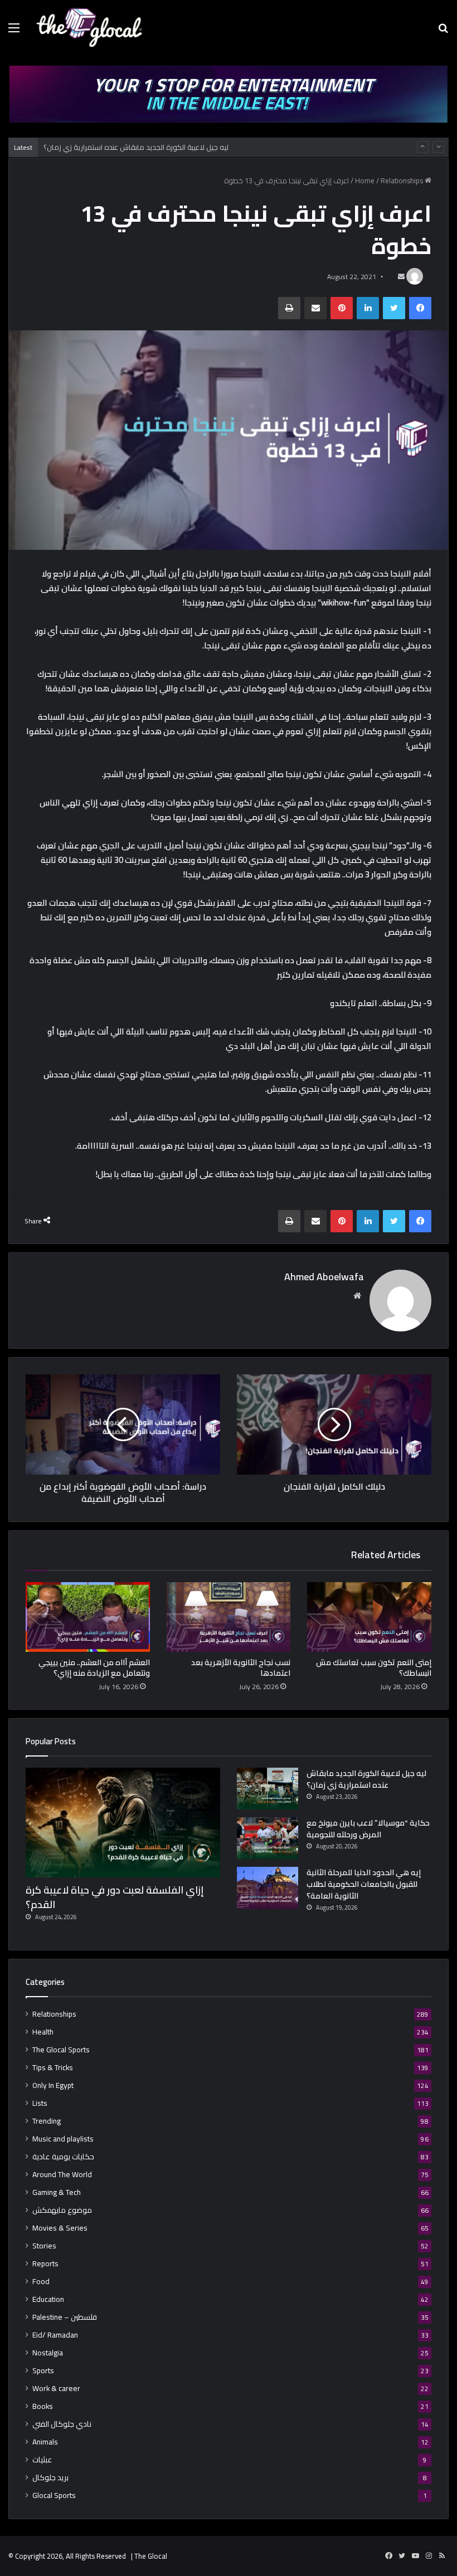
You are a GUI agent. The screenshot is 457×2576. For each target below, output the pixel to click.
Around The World (62, 2175)
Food (41, 2282)
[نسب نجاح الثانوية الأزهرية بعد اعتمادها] (229, 1617)
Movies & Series (60, 2228)
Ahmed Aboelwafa (324, 1277)
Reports (45, 2264)
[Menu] (14, 31)
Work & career (56, 2389)
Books (43, 2406)
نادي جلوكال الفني (62, 2424)
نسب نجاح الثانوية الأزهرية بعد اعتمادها (241, 1668)
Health (43, 2032)
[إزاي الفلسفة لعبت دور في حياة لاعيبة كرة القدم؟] (123, 1823)
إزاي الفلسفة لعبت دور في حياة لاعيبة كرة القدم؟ (115, 1897)
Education (48, 2299)
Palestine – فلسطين (65, 2317)
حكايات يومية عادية (63, 2157)
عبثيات (42, 2460)
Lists (40, 2103)
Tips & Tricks (53, 2068)
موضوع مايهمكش (62, 2210)
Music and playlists (63, 2139)
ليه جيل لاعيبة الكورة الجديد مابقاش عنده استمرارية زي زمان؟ (136, 147)
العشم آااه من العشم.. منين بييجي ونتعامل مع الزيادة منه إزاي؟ (94, 1668)
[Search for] (443, 31)
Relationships (402, 180)
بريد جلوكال (50, 2478)
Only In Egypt (53, 2085)
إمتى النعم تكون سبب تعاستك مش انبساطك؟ (374, 1668)
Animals (45, 2442)
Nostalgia (48, 2353)
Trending (47, 2121)
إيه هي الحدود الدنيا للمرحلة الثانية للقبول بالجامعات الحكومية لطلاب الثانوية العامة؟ (364, 1884)
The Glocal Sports (61, 2050)
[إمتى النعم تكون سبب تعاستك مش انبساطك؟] (369, 1617)
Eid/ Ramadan (55, 2335)
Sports (43, 2371)
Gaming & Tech (57, 2192)
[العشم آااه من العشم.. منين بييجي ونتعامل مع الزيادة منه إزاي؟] (88, 1617)
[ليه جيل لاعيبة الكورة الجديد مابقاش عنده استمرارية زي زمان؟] (268, 1789)
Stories (44, 2246)
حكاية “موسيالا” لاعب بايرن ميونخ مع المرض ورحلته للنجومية (368, 1829)
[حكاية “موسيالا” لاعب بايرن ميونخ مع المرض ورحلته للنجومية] (268, 1838)
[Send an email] (401, 277)
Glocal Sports (54, 2495)
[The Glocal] (89, 27)
